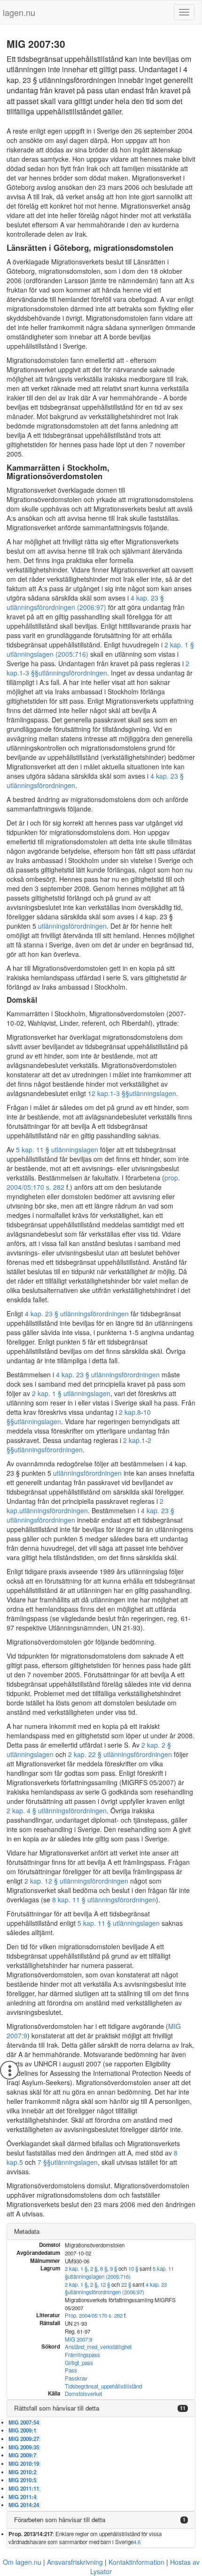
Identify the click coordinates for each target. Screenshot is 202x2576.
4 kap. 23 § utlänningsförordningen (77, 1314)
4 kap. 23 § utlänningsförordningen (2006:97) (85, 602)
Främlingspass (82, 2355)
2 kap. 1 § (76, 2268)
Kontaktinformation (136, 2562)
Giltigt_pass (79, 2363)
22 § (126, 2284)
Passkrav (76, 2378)
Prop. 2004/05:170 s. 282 (94, 2315)
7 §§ (44, 2162)
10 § (133, 2268)
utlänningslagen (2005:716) (99, 2276)
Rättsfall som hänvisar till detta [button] (57, 2408)
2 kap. (128, 1412)
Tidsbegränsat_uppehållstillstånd (103, 2386)
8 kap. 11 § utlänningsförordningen (104, 1900)
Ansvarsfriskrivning (75, 2562)
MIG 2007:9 (78, 2339)
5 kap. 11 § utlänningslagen (57, 1149)
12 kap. (99, 1093)
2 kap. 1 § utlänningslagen (71, 1393)
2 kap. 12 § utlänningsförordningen (76, 1881)
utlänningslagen (153, 1093)
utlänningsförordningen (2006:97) (106, 2292)
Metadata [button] (27, 2231)
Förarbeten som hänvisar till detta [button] (60, 2520)
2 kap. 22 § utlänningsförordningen (120, 1754)
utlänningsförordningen (73, 673)
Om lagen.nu (22, 2562)
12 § (105, 2284)
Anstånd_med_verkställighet (98, 2347)
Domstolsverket (83, 2394)
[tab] (101, 2232)
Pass (71, 2370)
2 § (94, 2268)
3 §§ (32, 673)
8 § (104, 2268)
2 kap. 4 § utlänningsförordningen (57, 1810)
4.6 (137, 2542)
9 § (113, 2268)
